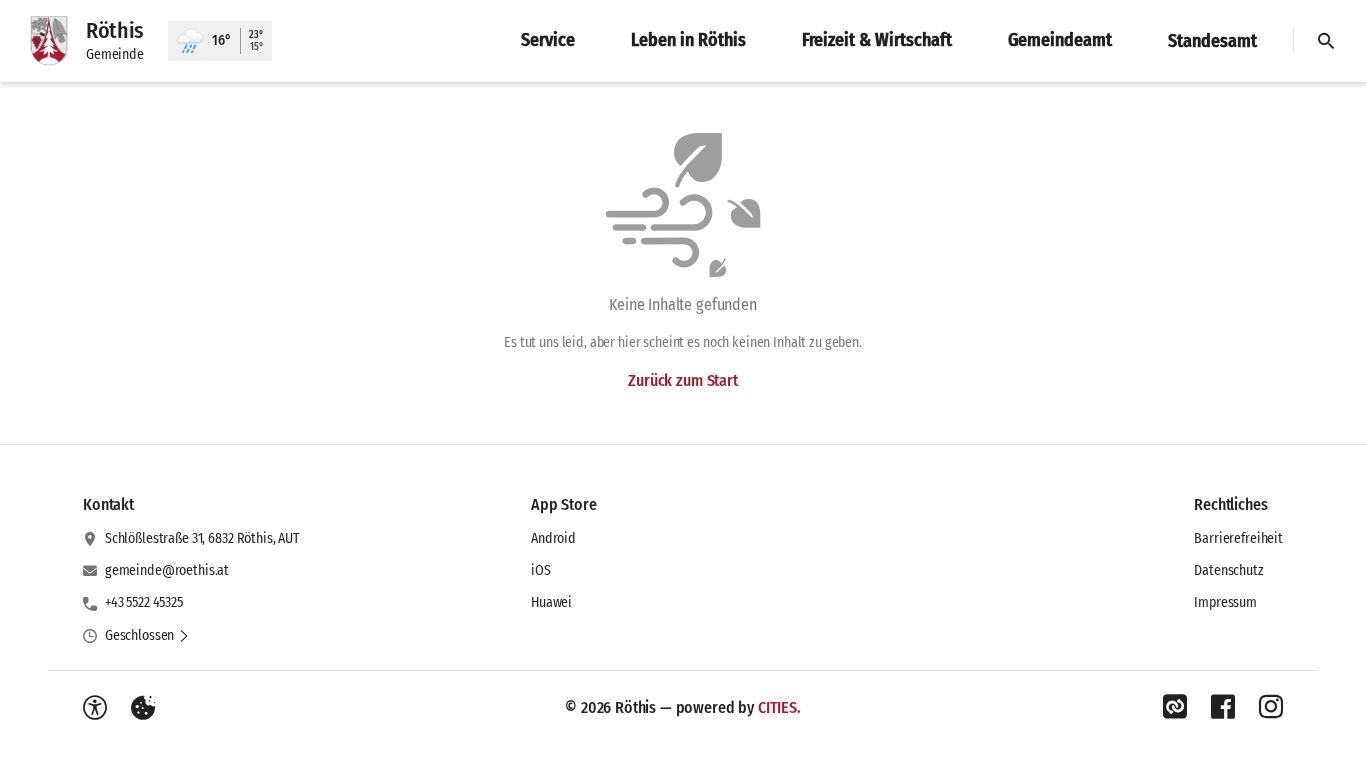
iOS (541, 570)
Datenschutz (1228, 570)
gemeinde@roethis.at (167, 570)
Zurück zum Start (682, 380)
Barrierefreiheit (1238, 538)
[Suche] (1326, 41)
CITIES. (779, 707)
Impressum (1225, 602)
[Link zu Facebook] (1223, 707)
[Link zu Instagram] (1271, 707)
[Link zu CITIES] (1175, 707)
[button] (147, 636)
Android (553, 538)
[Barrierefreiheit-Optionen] (95, 708)
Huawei (551, 602)
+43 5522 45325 (144, 602)
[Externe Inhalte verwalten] (143, 708)
